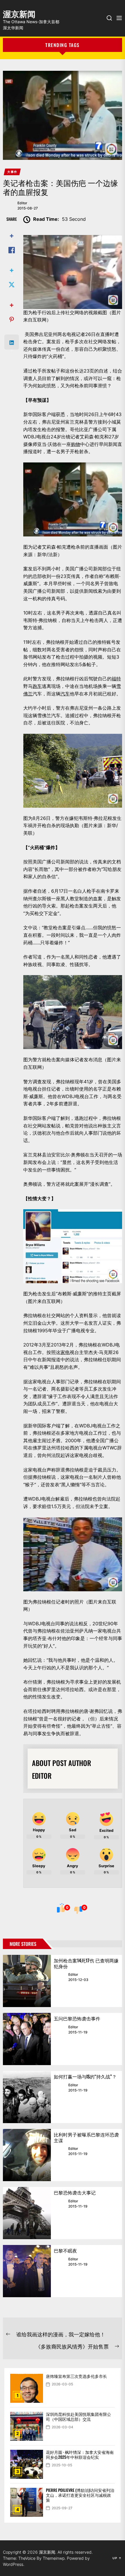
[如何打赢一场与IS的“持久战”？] (27, 2097)
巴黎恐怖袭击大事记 (75, 2192)
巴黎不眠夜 (65, 2250)
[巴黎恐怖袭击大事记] (27, 2213)
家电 (65, 1352)
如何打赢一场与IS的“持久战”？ (85, 2076)
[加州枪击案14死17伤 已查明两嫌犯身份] (27, 1981)
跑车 (37, 686)
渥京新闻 (19, 13)
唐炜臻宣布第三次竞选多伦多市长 (76, 2376)
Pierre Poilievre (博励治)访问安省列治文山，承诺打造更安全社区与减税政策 (80, 2495)
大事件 (12, 172)
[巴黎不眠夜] (27, 2271)
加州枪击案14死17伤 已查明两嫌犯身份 (86, 1963)
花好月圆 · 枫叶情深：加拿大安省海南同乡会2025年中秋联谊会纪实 (80, 2454)
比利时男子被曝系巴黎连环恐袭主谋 (86, 2137)
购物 (76, 444)
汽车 (65, 694)
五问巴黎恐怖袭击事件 (77, 2018)
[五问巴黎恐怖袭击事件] (27, 2039)
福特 (116, 679)
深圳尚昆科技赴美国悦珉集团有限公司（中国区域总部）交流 (78, 2416)
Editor (22, 203)
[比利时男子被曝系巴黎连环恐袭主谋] (27, 2155)
